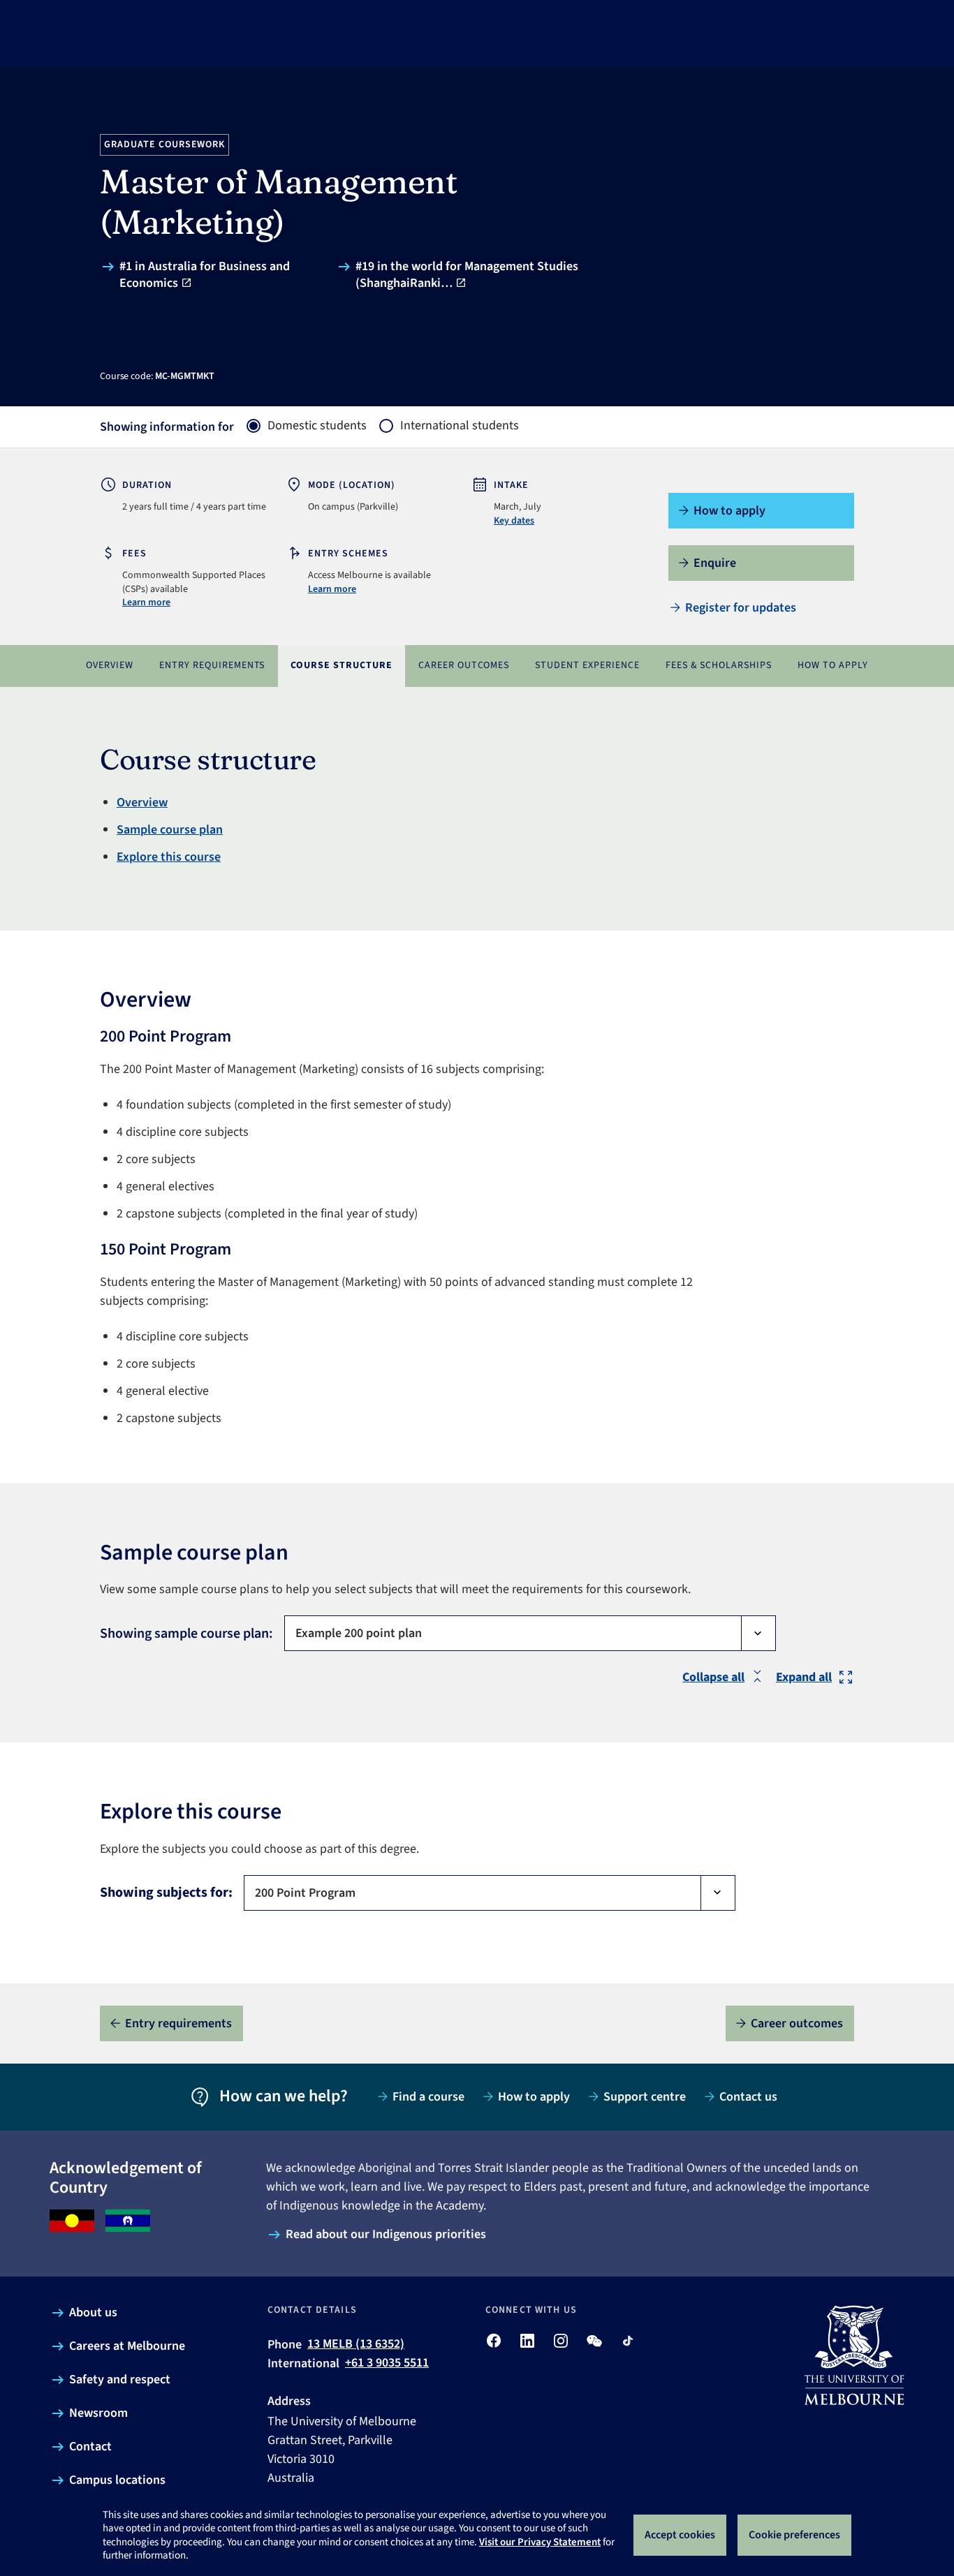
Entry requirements (212, 665)
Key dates (514, 521)
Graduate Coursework (165, 145)
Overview (110, 665)
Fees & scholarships (719, 665)
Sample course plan (170, 830)
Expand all (804, 1677)
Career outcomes (464, 665)
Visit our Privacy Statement (540, 2542)
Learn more (146, 602)
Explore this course (169, 857)
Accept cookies (680, 2535)
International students (460, 426)
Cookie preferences (794, 2535)
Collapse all (713, 1677)
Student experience (587, 665)
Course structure (342, 665)
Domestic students (317, 426)
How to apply (833, 665)
